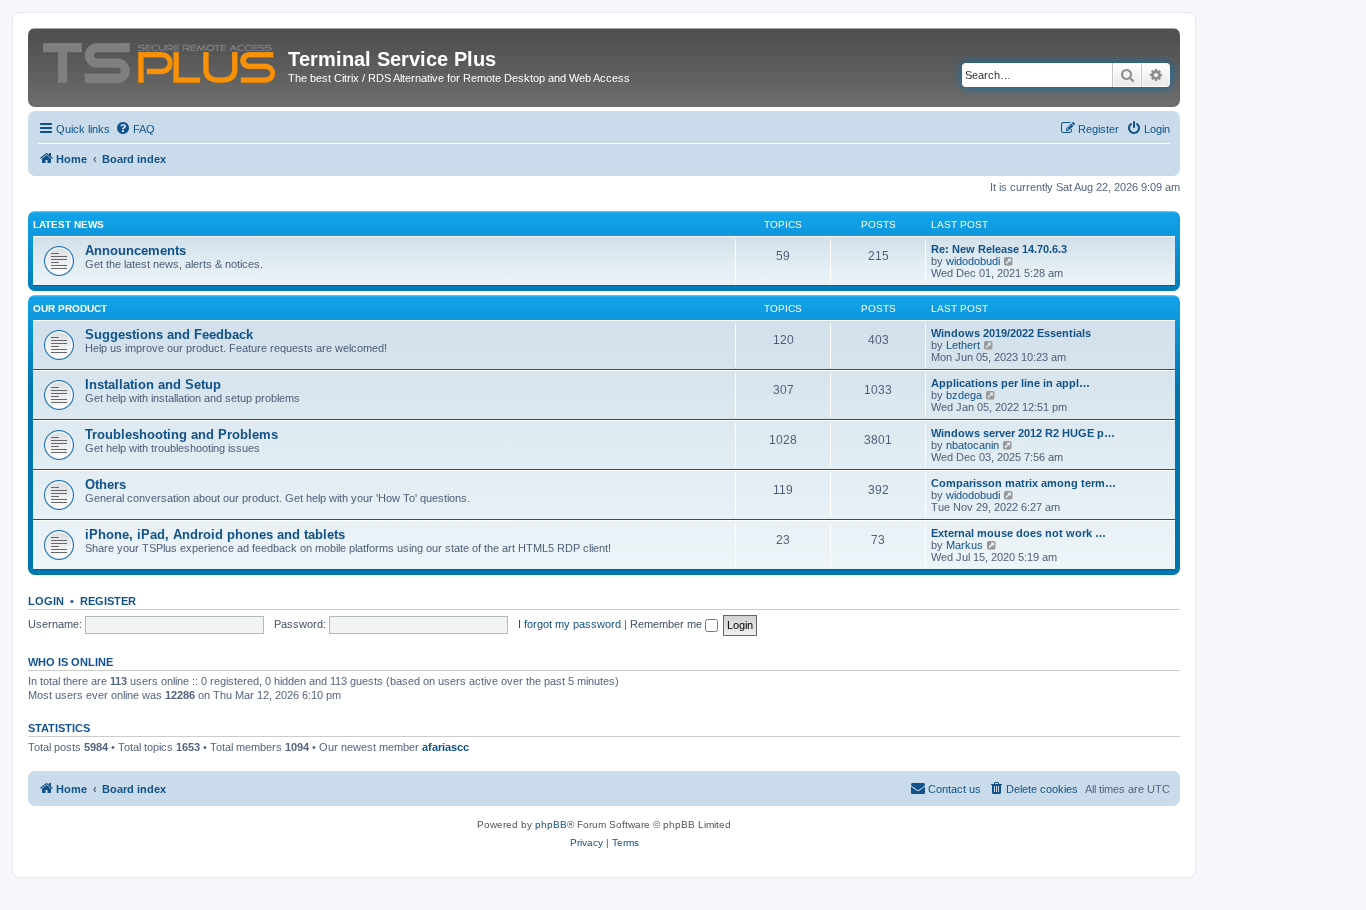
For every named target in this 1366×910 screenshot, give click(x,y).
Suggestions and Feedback (169, 334)
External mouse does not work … (1018, 533)
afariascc (445, 747)
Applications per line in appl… (1010, 383)
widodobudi (973, 261)
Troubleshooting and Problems (181, 434)
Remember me (667, 624)
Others (105, 484)
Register (108, 601)
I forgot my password (569, 624)
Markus (964, 545)
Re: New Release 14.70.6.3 (999, 249)
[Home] (160, 59)
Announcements (135, 250)
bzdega (964, 395)
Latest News (68, 224)
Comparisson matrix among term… (1023, 483)
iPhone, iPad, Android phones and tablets (215, 534)
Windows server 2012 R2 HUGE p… (1023, 433)
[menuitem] (135, 129)
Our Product (70, 308)
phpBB (551, 824)
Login (46, 601)
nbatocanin (972, 445)
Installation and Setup (153, 384)
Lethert (963, 345)
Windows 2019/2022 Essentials (1011, 333)
